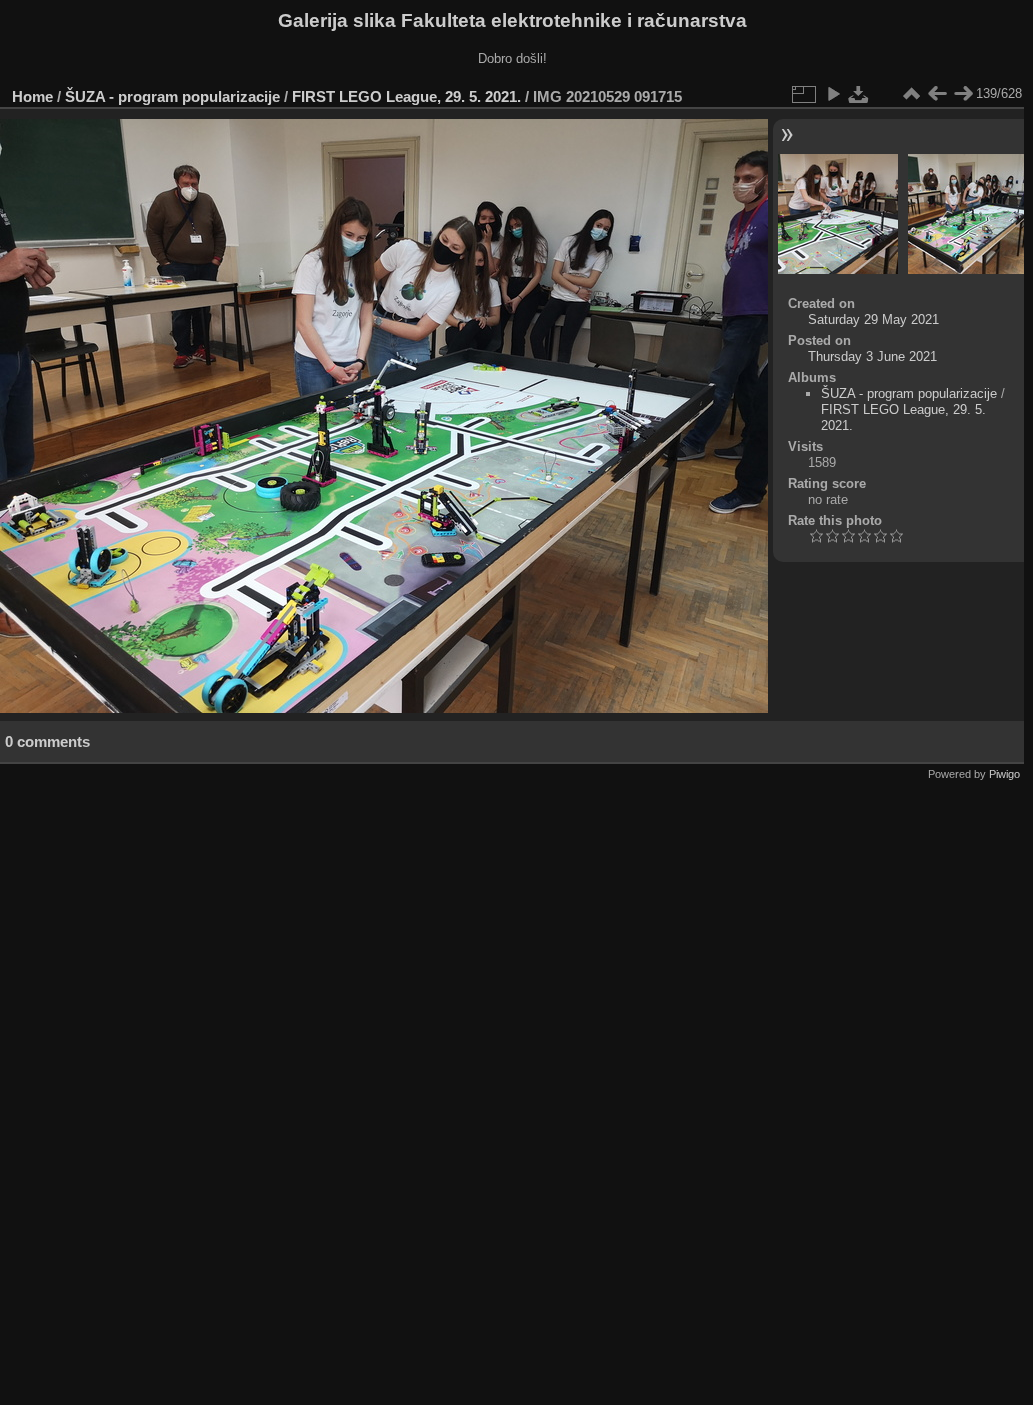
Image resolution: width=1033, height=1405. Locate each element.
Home (32, 96)
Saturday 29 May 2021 (873, 319)
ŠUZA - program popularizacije (172, 96)
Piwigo (1004, 774)
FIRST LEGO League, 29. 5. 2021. (406, 96)
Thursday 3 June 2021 (872, 356)
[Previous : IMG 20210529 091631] (937, 94)
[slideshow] (833, 94)
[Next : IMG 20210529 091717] (963, 94)
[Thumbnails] (911, 94)
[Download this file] (859, 94)
